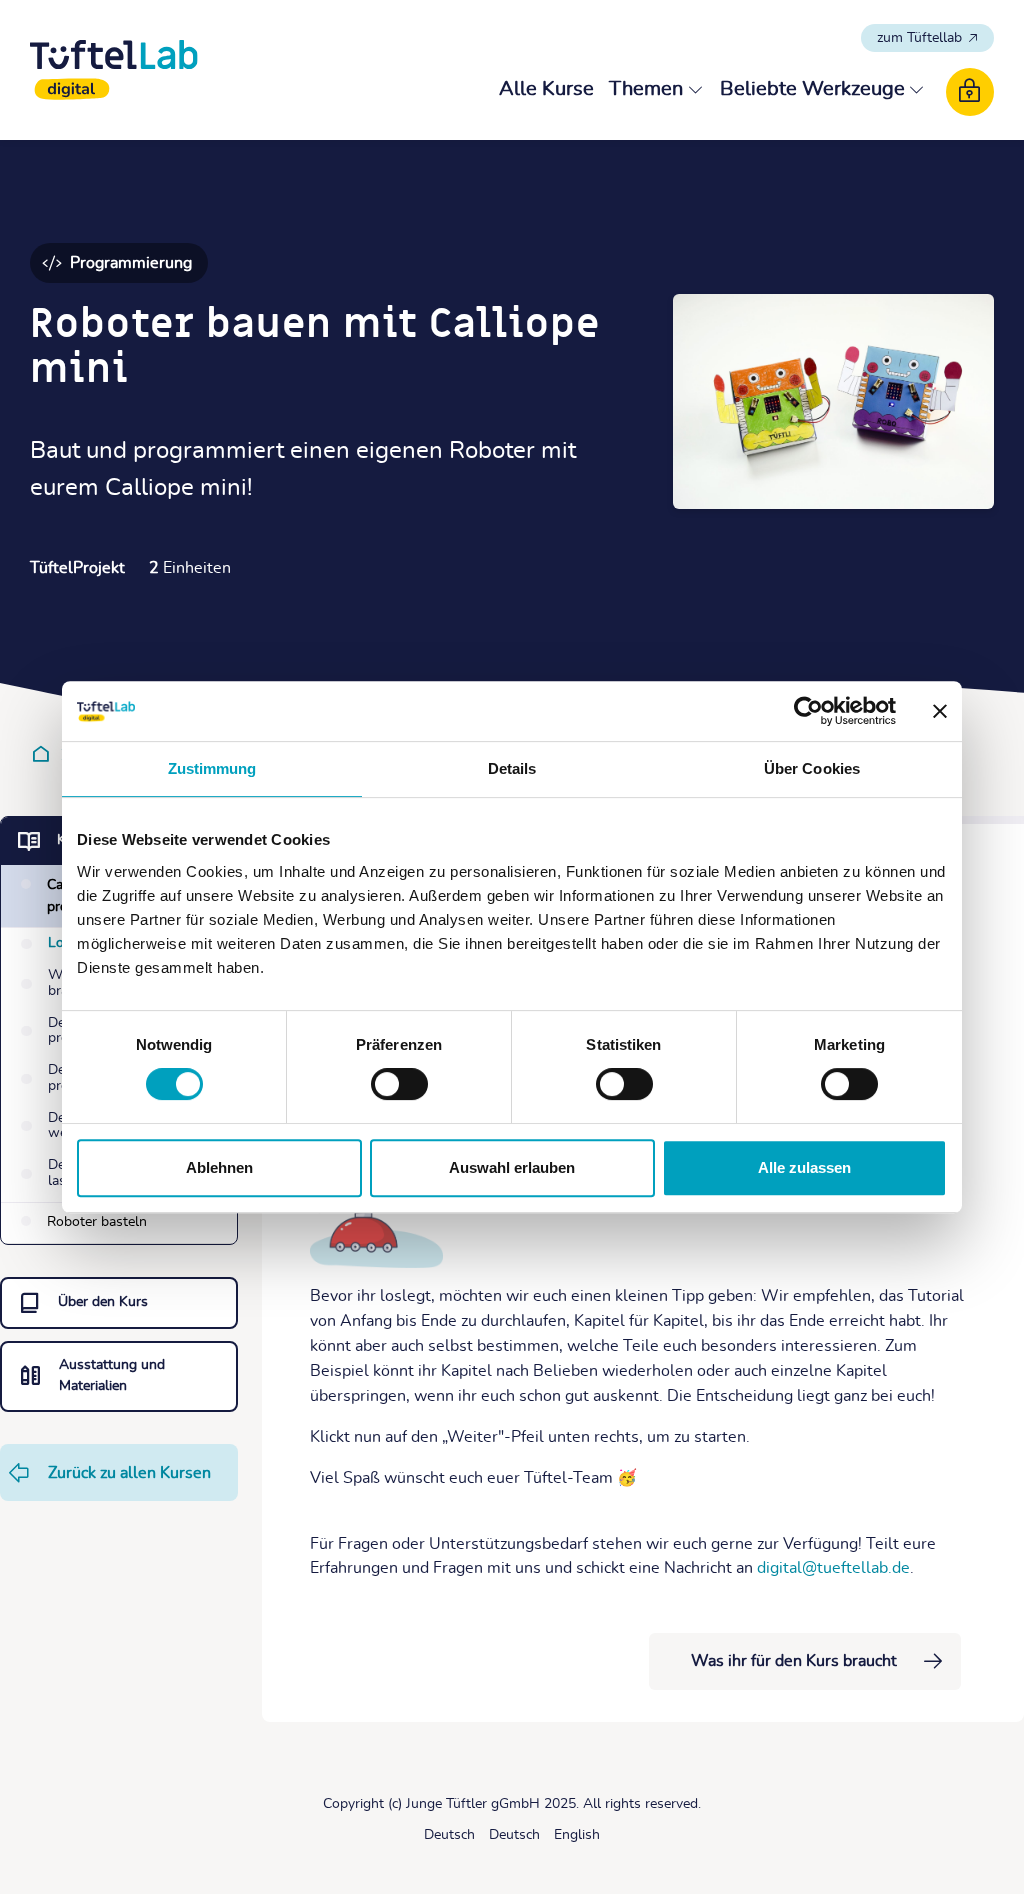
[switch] (399, 1084)
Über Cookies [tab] (812, 768)
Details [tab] (512, 768)
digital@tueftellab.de (833, 1568)
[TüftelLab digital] (114, 70)
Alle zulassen (804, 1167)
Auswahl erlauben (512, 1167)
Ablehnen (219, 1167)
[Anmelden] (970, 92)
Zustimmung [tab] (212, 768)
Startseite (44, 754)
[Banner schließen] (940, 711)
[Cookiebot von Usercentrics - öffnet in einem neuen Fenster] (808, 711)
